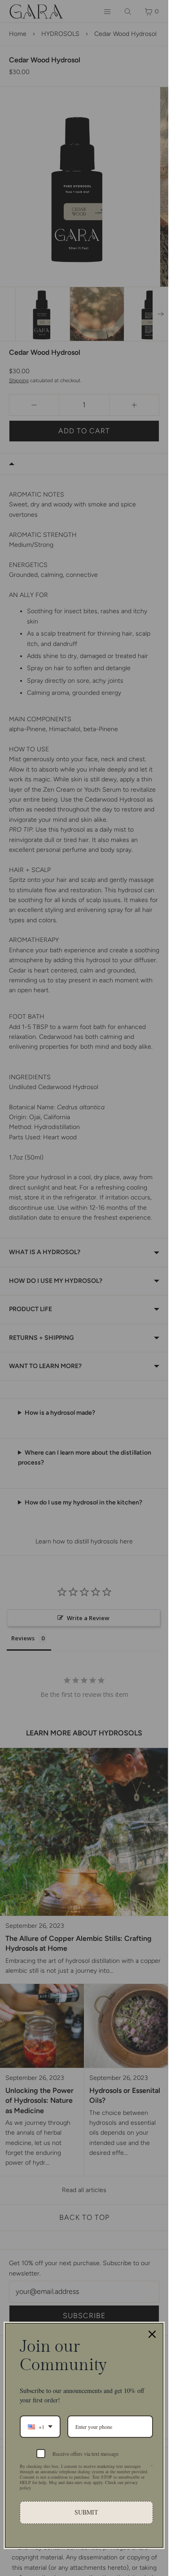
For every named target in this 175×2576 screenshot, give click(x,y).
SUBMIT (86, 2512)
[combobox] (40, 2427)
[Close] (152, 2334)
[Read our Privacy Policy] (152, 2467)
